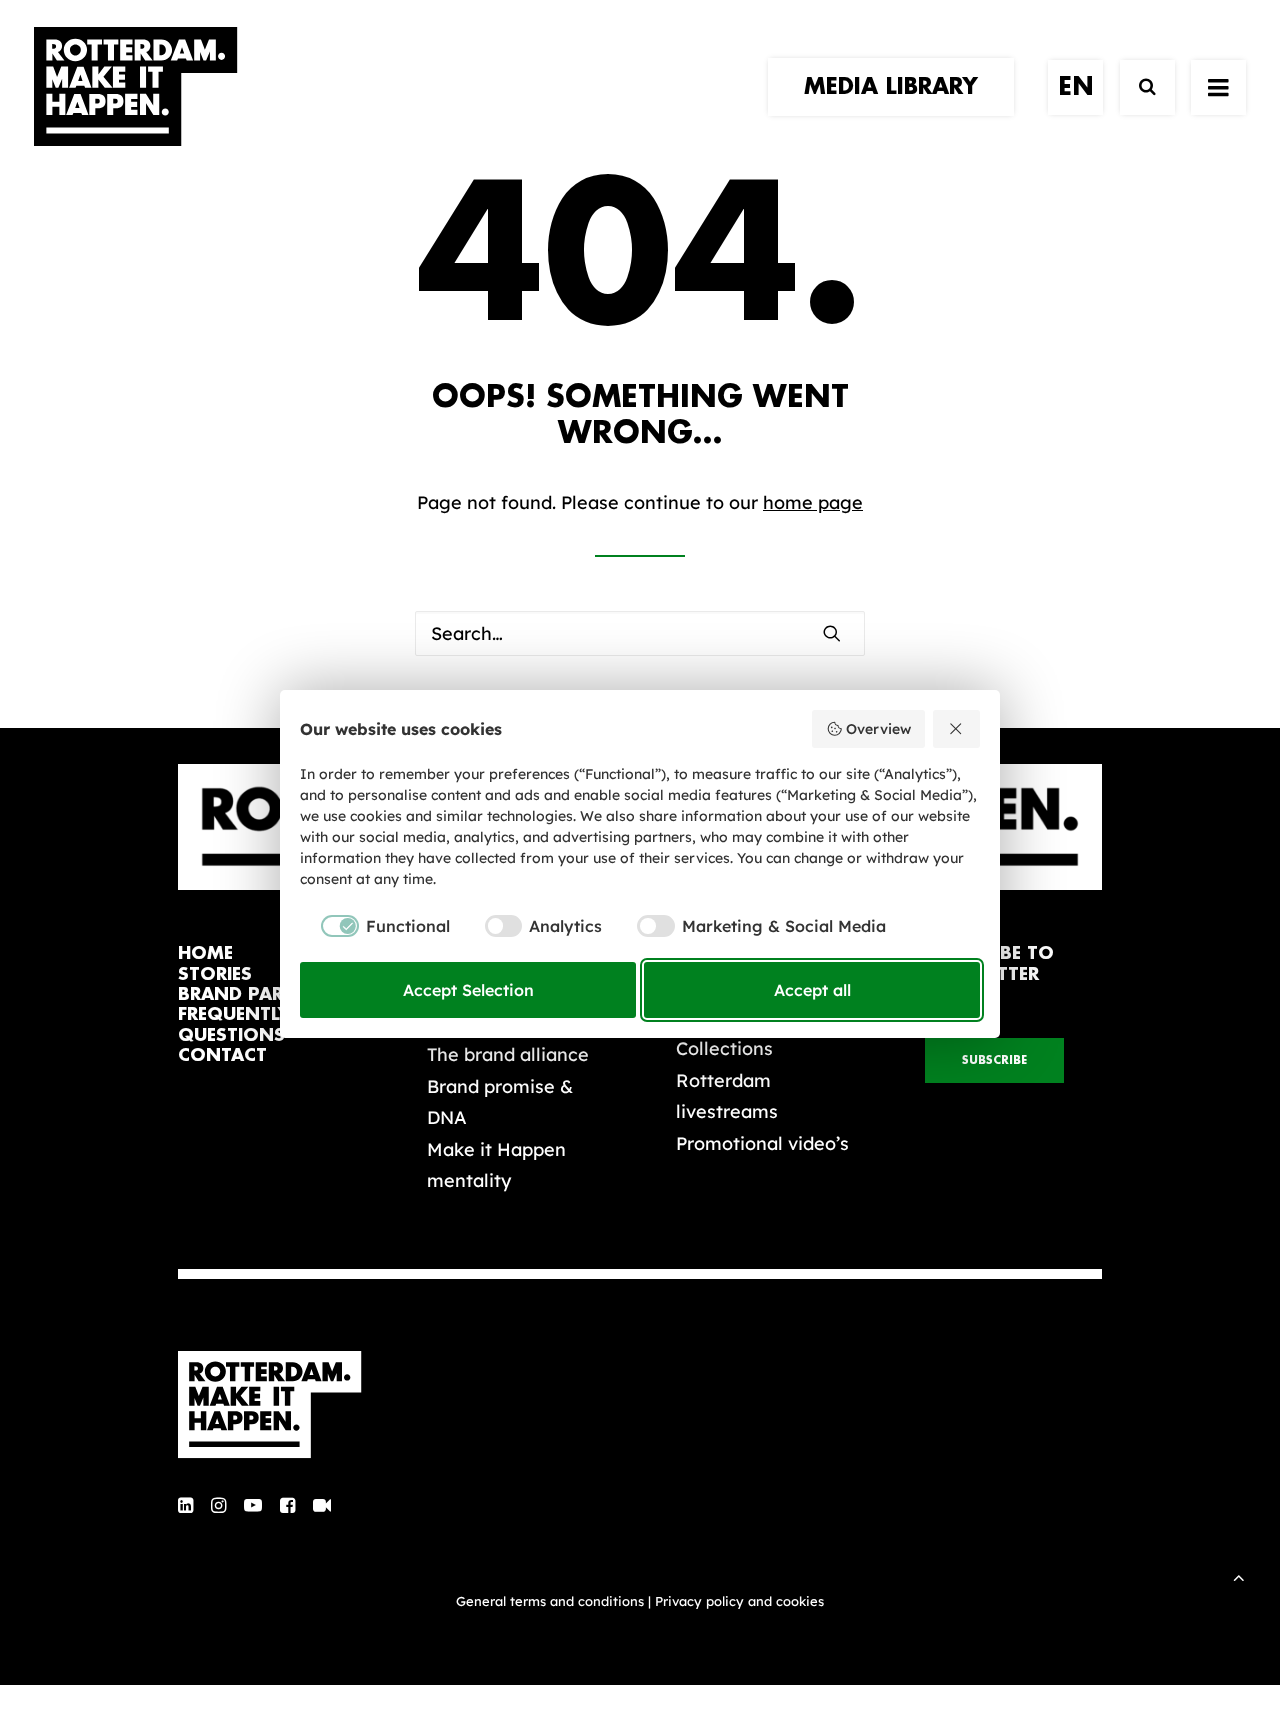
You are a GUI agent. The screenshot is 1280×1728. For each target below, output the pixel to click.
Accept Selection (468, 990)
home (205, 953)
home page (813, 502)
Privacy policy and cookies (739, 1601)
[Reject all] (957, 729)
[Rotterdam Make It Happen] (136, 87)
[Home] (280, 1405)
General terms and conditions (550, 1601)
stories (215, 974)
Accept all (812, 990)
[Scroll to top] (1239, 1575)
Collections (724, 1048)
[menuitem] (898, 87)
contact (222, 1055)
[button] (832, 633)
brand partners (259, 994)
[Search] (1138, 87)
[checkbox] (375, 926)
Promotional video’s (762, 1143)
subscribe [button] (994, 1060)
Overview (878, 729)
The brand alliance (508, 1054)
